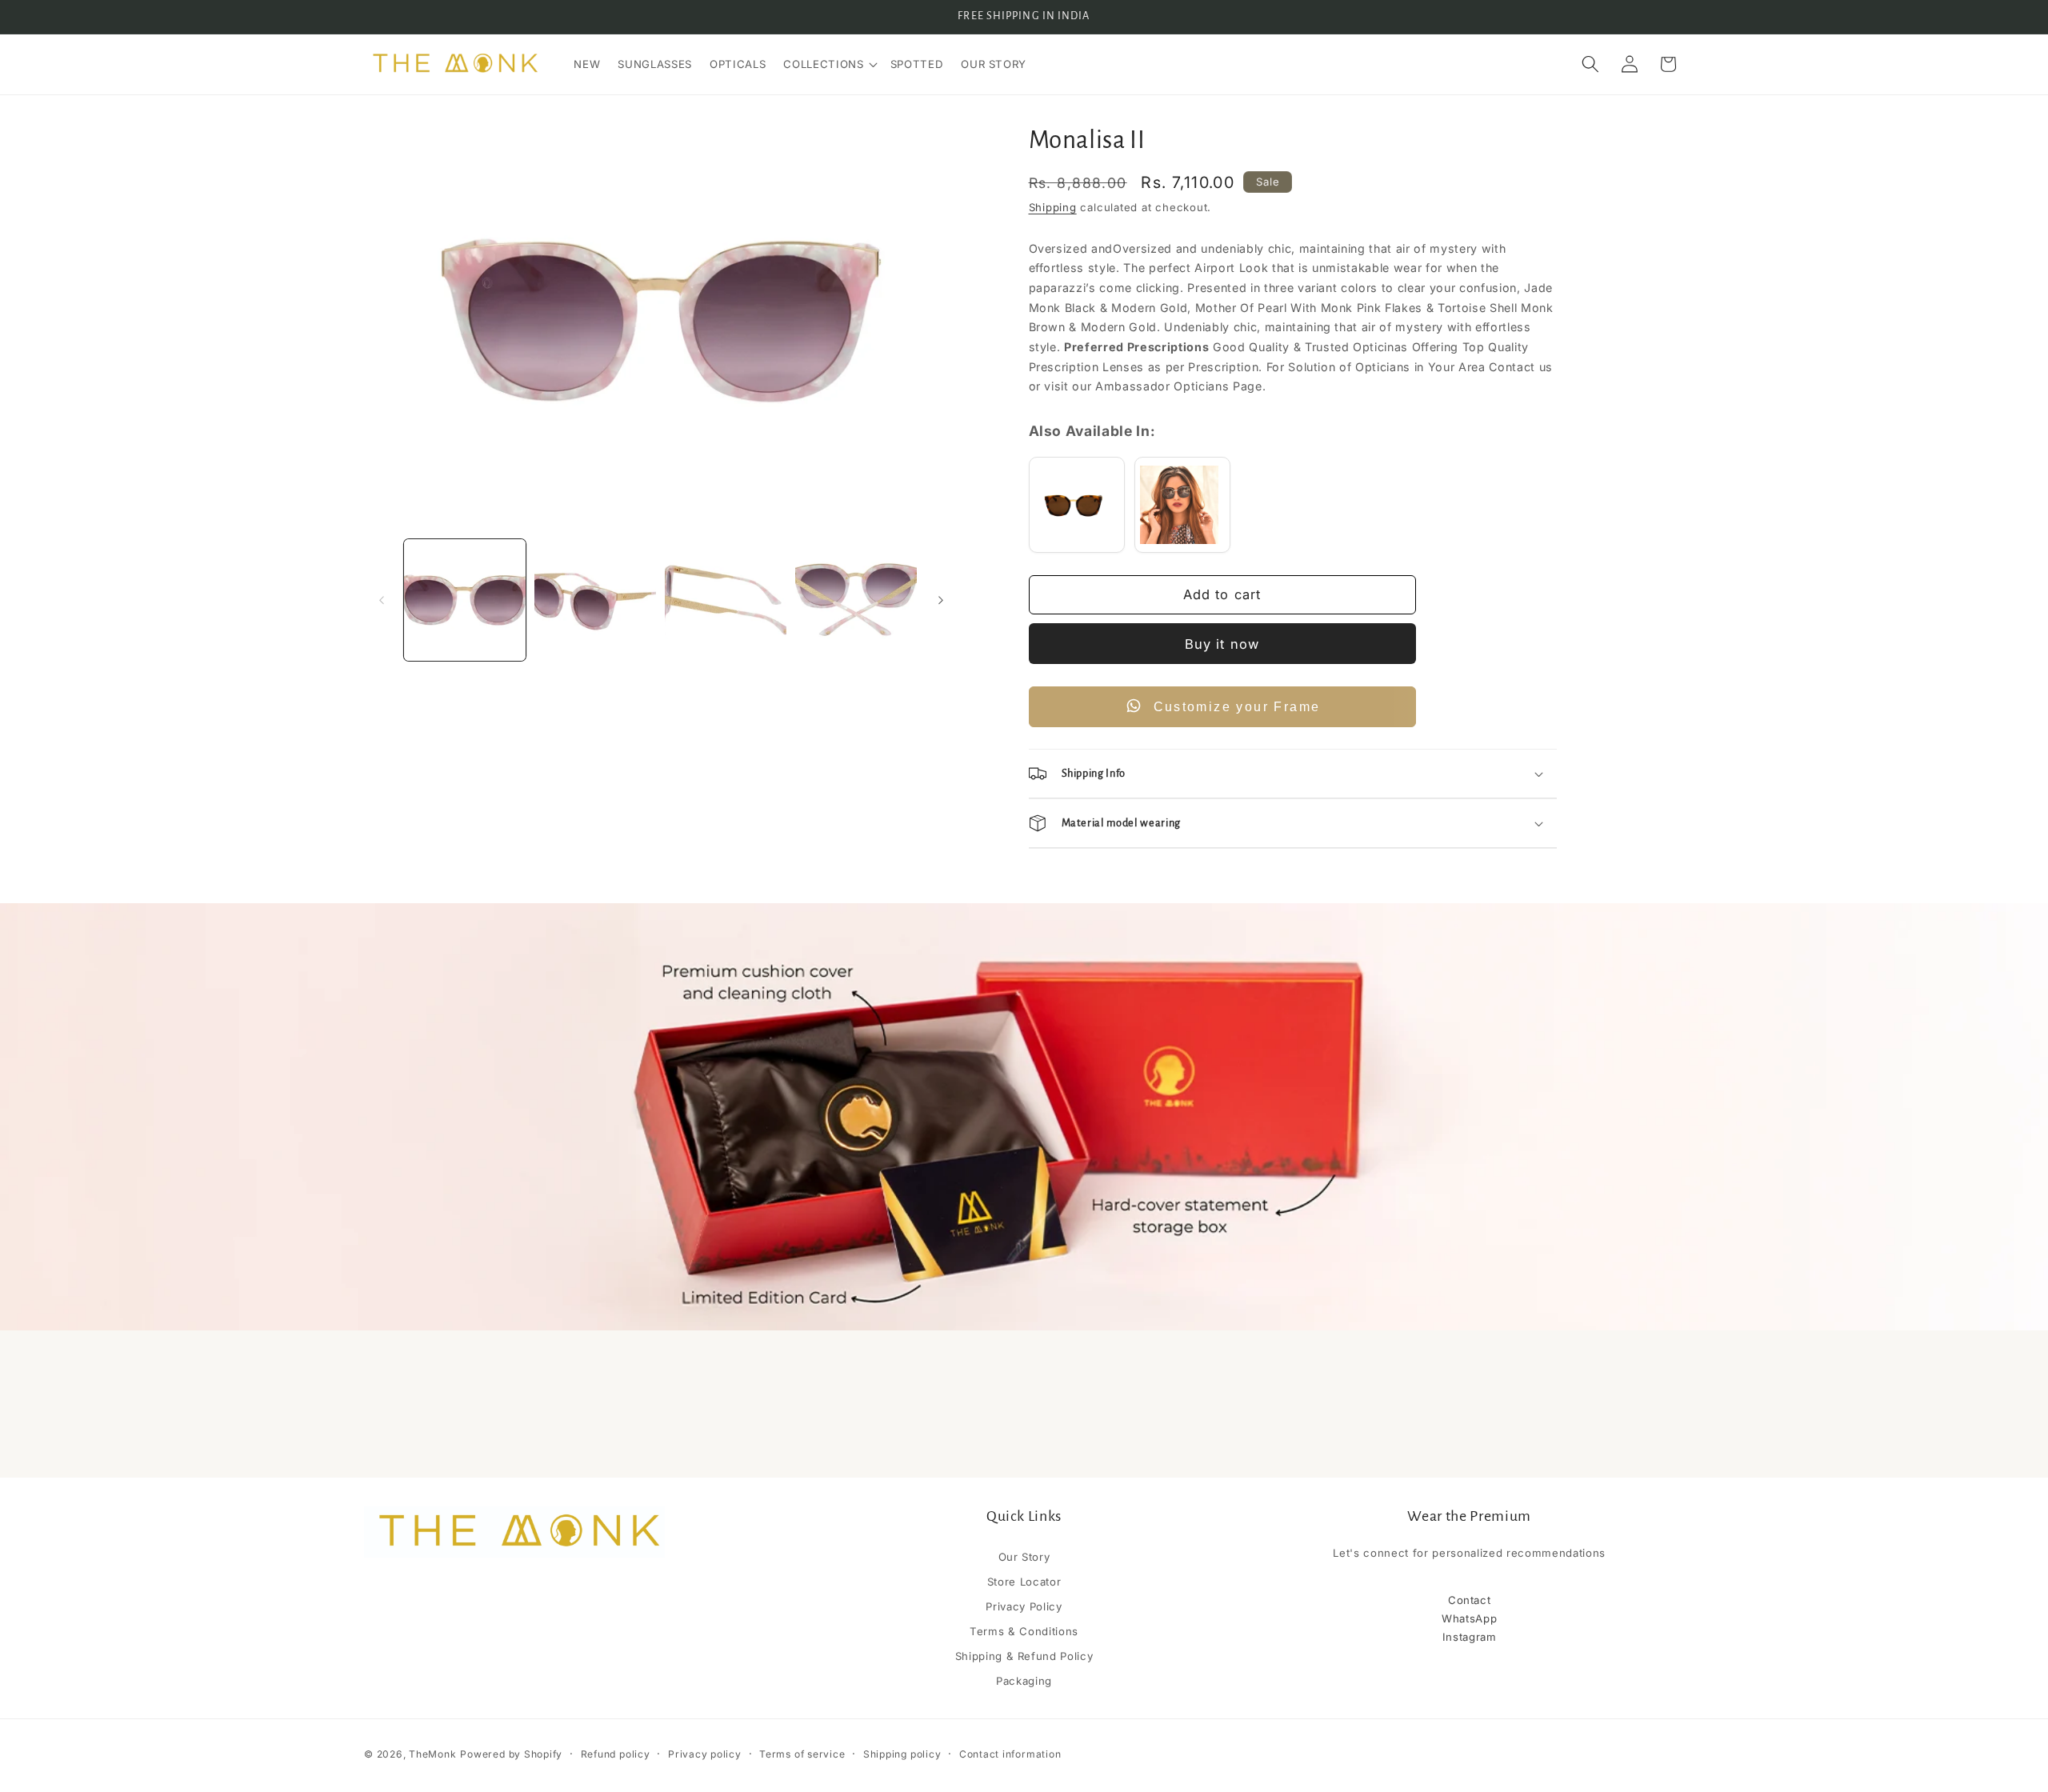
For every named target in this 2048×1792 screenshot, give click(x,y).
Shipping (1053, 207)
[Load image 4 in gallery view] (856, 600)
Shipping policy (902, 1754)
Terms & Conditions (1024, 1631)
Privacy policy (705, 1754)
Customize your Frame (1237, 707)
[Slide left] (382, 600)
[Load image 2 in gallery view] (595, 600)
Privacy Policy (1024, 1606)
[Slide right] (941, 600)
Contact (1470, 1600)
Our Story (1024, 1558)
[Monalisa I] (1182, 505)
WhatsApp (1469, 1618)
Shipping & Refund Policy (1024, 1656)
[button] (828, 64)
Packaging (1024, 1681)
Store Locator (1024, 1582)
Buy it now (1222, 644)
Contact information (1010, 1754)
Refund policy (616, 1754)
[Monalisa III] (1077, 505)
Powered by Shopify (511, 1754)
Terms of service (802, 1754)
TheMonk (432, 1754)
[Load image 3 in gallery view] (726, 600)
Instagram (1470, 1637)
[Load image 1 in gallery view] (465, 600)
